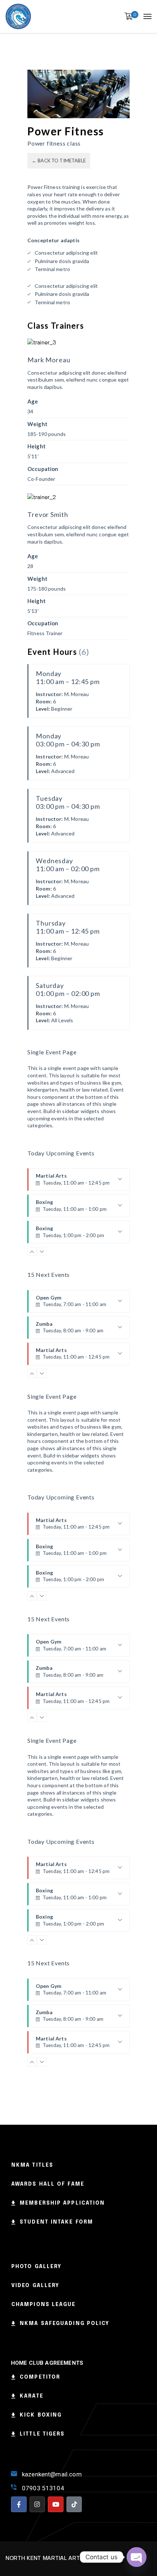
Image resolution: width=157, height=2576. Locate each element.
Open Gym (71, 1304)
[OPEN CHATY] (137, 2557)
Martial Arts (73, 1182)
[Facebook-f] (19, 2504)
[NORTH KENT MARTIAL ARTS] (18, 16)
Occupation (43, 469)
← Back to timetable (59, 161)
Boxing (71, 1208)
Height (37, 446)
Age (33, 401)
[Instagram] (37, 2504)
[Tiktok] (74, 2504)
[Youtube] (56, 2504)
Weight (37, 424)
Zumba (70, 1330)
